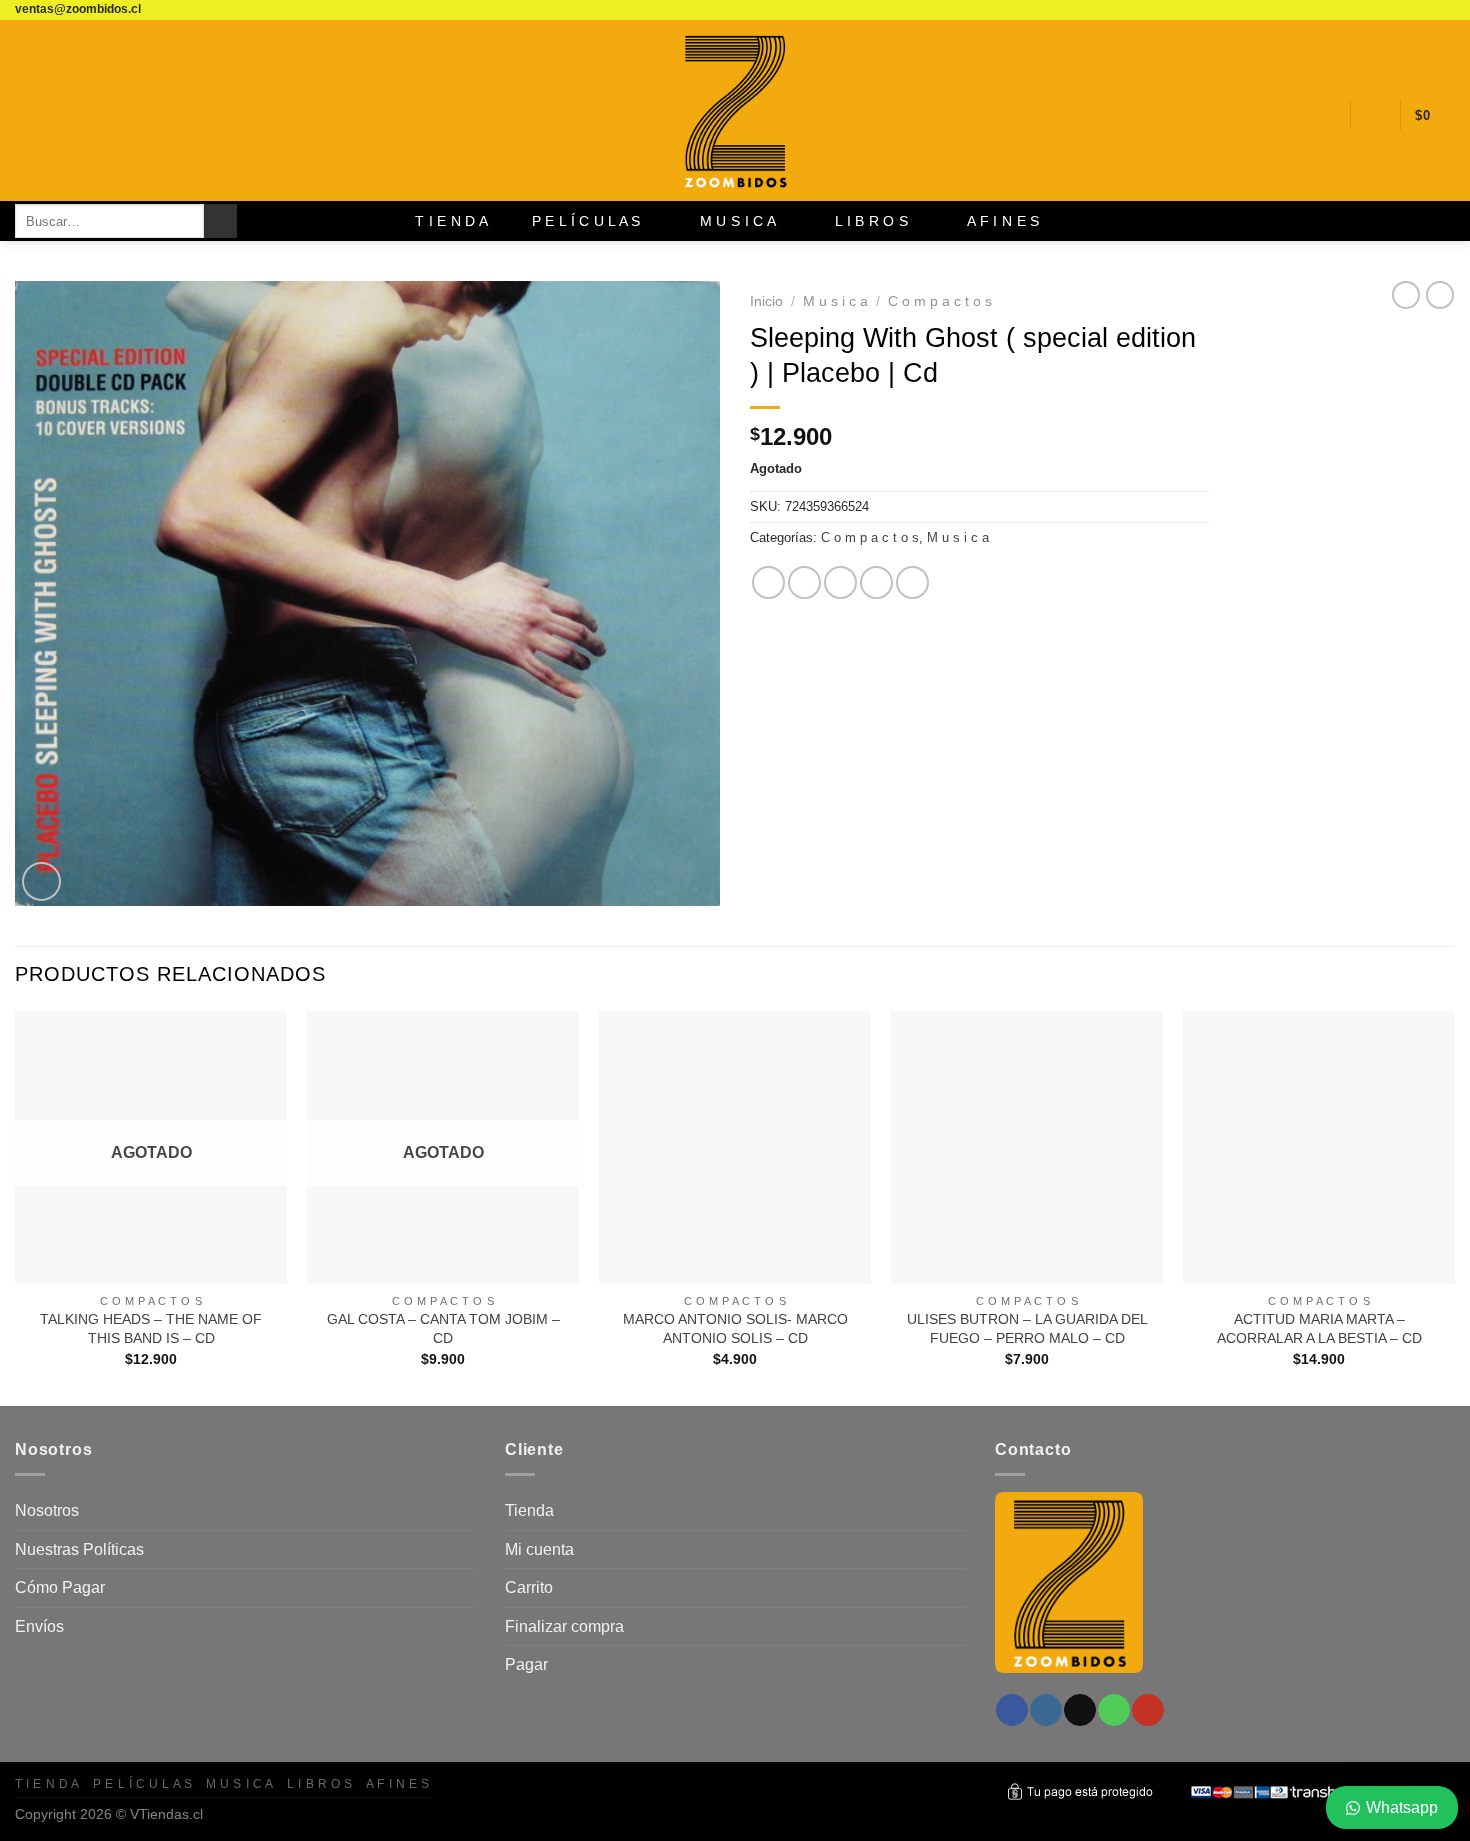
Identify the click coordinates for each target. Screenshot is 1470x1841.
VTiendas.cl (166, 1814)
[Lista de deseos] (1327, 115)
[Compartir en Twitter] (804, 582)
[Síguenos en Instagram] (1388, 10)
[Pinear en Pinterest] (876, 582)
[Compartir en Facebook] (768, 582)
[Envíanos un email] (1407, 10)
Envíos (39, 1626)
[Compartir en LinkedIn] (912, 582)
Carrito (529, 1587)
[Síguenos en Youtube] (1445, 10)
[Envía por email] (840, 582)
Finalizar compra (564, 1626)
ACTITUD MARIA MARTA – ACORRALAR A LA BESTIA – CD (1319, 1328)
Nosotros (47, 1510)
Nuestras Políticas (79, 1549)
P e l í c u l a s (586, 221)
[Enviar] (220, 221)
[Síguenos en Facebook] (1369, 10)
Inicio (766, 301)
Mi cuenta (539, 1549)
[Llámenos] (1426, 10)
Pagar (526, 1664)
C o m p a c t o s (940, 301)
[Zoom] (41, 881)
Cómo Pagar (60, 1587)
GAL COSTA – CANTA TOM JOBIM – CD (443, 1328)
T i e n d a (451, 221)
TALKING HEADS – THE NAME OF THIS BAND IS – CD (151, 1328)
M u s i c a (738, 221)
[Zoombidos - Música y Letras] (735, 110)
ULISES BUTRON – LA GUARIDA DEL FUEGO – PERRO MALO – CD (1027, 1328)
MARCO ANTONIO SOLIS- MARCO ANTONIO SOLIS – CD (735, 1328)
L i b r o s (871, 221)
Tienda (529, 1510)
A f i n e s (1003, 221)
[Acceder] (1375, 115)
